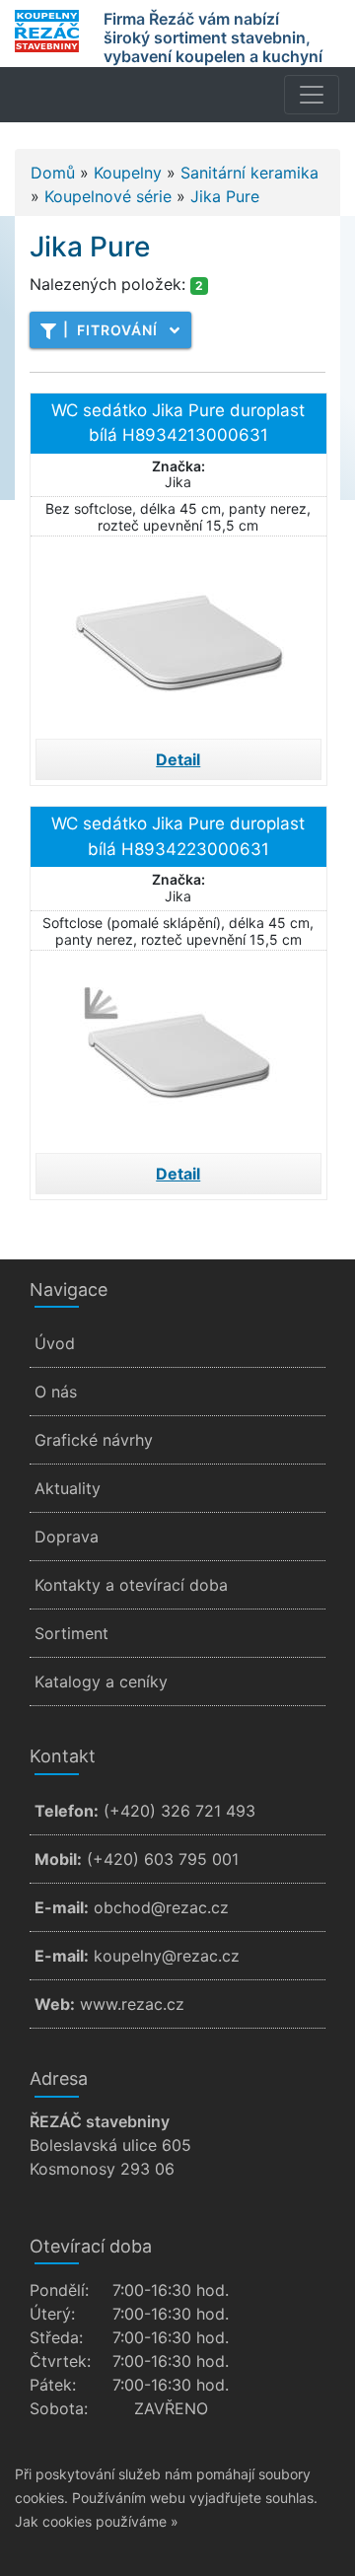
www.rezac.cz (132, 2004)
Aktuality (68, 1488)
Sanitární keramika (249, 173)
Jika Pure (225, 196)
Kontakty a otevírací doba (131, 1585)
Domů (53, 173)
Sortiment (71, 1633)
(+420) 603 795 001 (163, 1859)
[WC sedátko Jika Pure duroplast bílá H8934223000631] (178, 1049)
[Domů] (47, 31)
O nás (56, 1392)
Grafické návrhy (94, 1440)
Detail (178, 759)
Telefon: (67, 1811)
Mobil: (58, 1859)
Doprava (67, 1537)
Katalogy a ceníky (101, 1682)
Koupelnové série (108, 196)
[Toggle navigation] (312, 95)
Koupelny (128, 173)
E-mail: (62, 1907)
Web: (55, 2004)
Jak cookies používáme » (97, 2521)
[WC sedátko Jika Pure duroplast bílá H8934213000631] (178, 635)
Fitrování (110, 329)
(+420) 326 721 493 (179, 1811)
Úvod (55, 1343)
